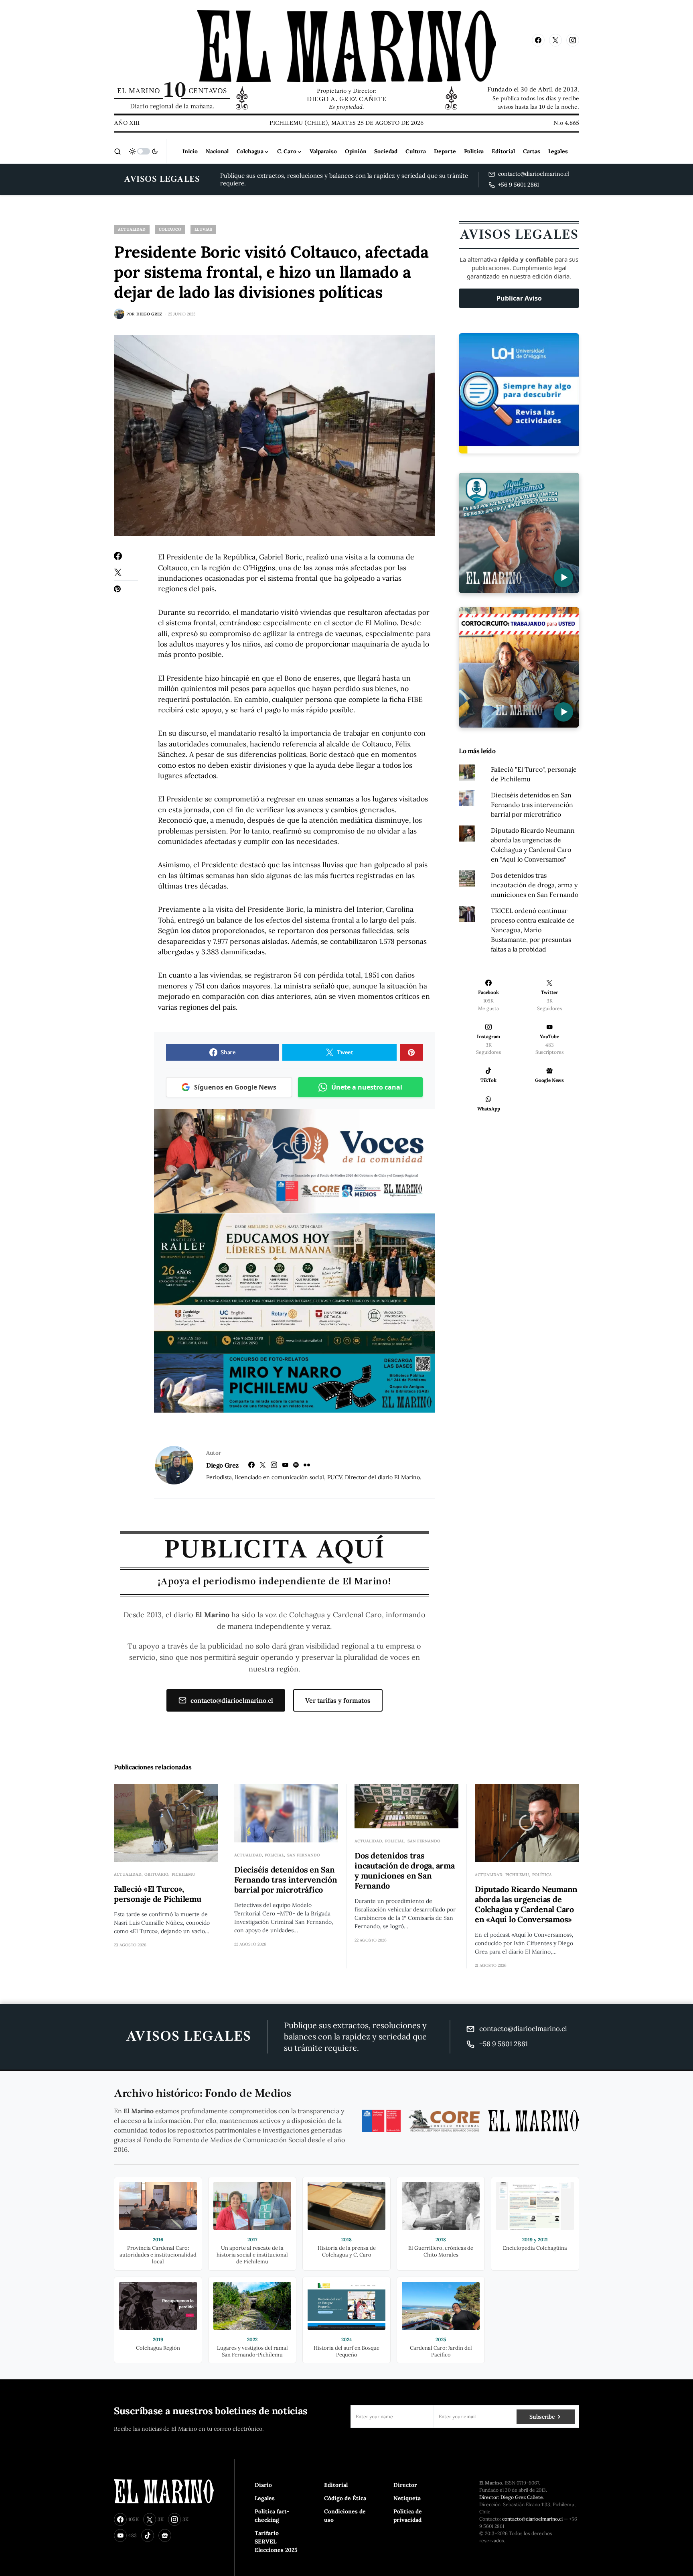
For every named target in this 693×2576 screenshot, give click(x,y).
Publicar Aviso (519, 298)
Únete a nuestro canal (367, 1087)
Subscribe (542, 2417)
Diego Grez (222, 1465)
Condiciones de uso (345, 2516)
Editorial (336, 2485)
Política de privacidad (408, 2516)
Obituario (156, 1874)
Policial (274, 1855)
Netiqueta (407, 2498)
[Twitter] (555, 40)
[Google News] (165, 2535)
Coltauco (170, 229)
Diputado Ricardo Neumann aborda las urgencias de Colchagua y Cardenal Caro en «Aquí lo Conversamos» (526, 1904)
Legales (265, 2498)
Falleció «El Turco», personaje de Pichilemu (158, 1894)
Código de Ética (345, 2498)
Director (405, 2485)
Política (542, 1875)
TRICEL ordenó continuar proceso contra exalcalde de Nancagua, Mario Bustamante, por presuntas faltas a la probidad (533, 930)
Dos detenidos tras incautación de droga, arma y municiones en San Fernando (535, 885)
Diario (263, 2485)
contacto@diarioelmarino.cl (232, 1700)
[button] (118, 151)
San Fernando (304, 1855)
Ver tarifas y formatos (338, 1700)
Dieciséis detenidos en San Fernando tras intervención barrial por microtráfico (532, 805)
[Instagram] (573, 40)
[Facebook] (538, 40)
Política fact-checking (272, 2516)
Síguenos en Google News (235, 1087)
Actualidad (132, 229)
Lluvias (203, 229)
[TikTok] (148, 2535)
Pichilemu (183, 1874)
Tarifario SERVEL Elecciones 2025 (276, 2541)
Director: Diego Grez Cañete (511, 2497)
